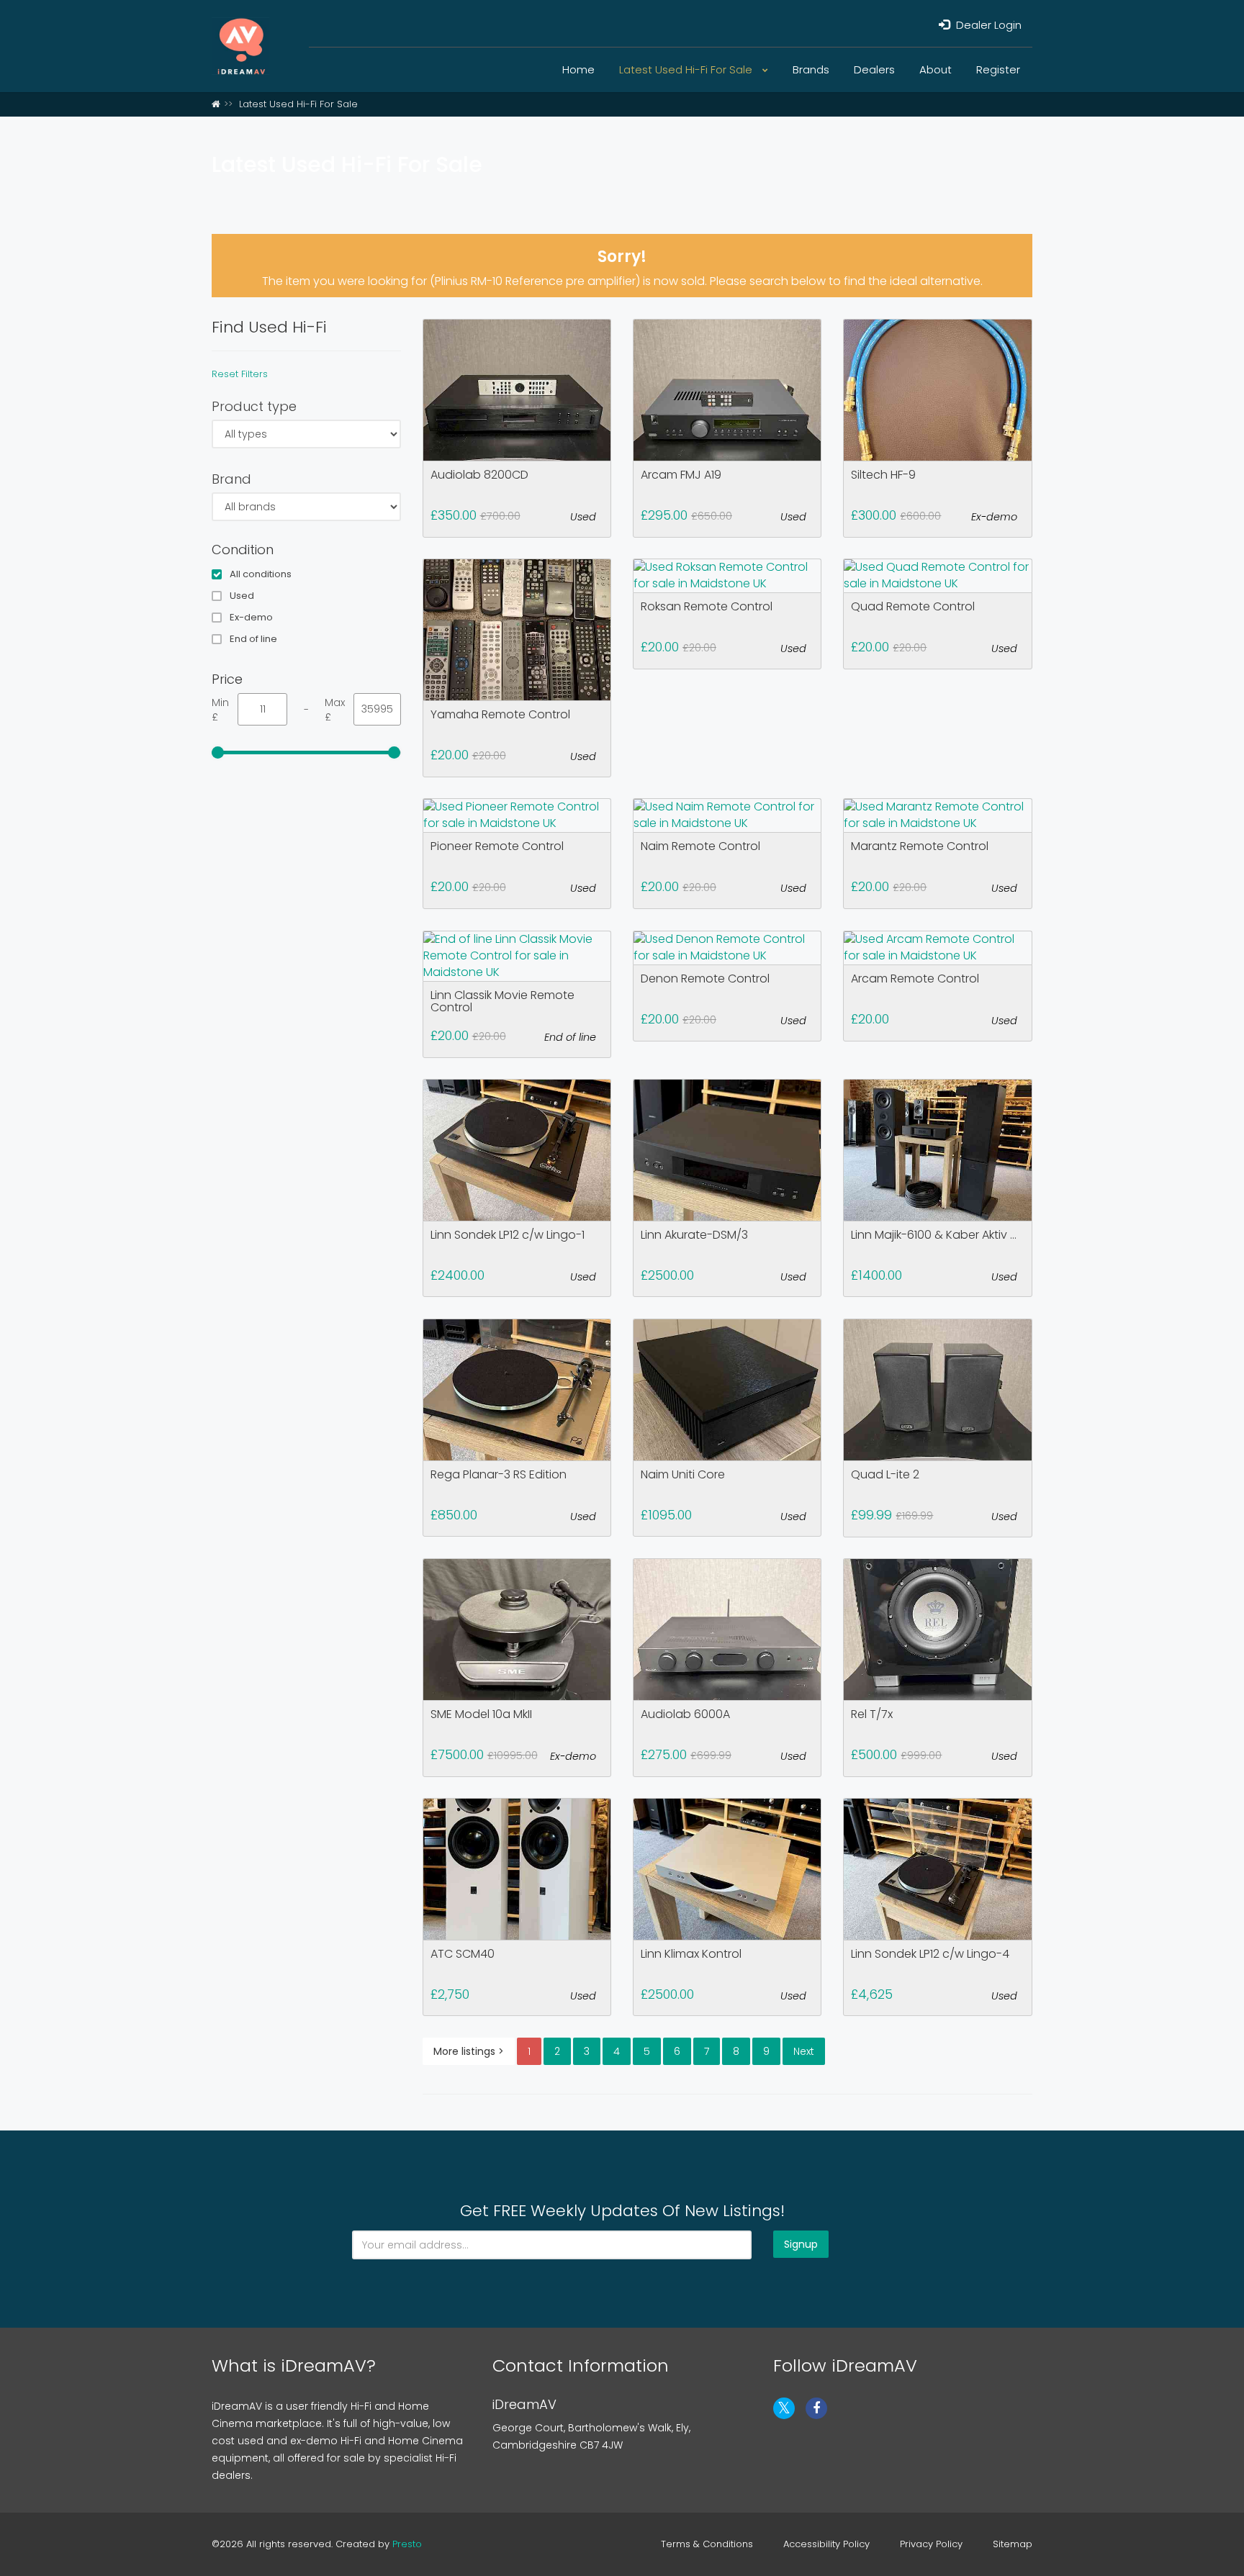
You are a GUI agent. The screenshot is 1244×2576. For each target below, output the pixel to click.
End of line (253, 639)
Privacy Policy (931, 2544)
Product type (254, 406)
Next (804, 2051)
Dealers (874, 69)
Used (242, 596)
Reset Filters (240, 374)
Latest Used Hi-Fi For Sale (687, 69)
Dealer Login (987, 25)
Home (578, 69)
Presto (407, 2544)
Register (998, 69)
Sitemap (1013, 2544)
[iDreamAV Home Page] (216, 104)
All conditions (261, 574)
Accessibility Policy (826, 2544)
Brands (811, 69)
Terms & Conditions (707, 2544)
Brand (231, 479)
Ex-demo (251, 618)
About (936, 69)
